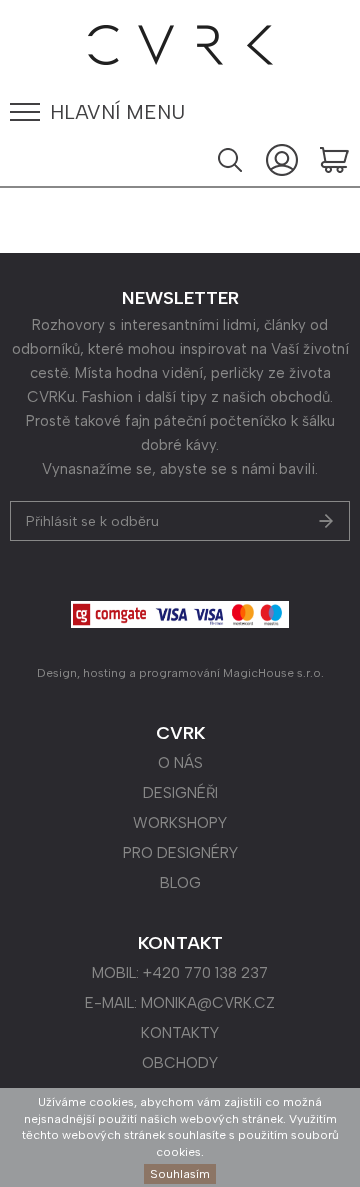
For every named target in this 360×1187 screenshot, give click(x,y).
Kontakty (180, 1033)
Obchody (180, 1063)
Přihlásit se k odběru (92, 521)
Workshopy (180, 823)
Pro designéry (180, 853)
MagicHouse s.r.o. (273, 673)
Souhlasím (180, 1174)
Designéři (180, 793)
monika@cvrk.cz (208, 1003)
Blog (180, 883)
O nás (180, 763)
